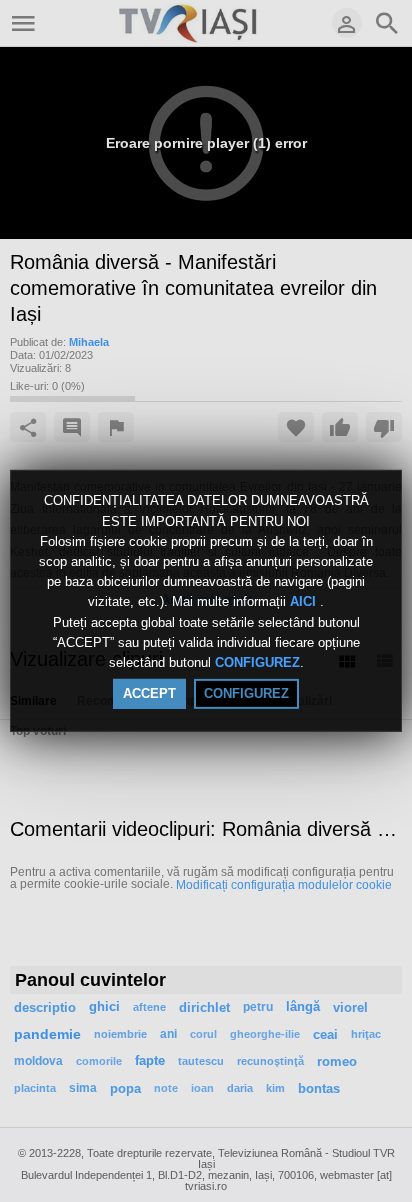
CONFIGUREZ (257, 662)
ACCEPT (149, 693)
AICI (305, 602)
